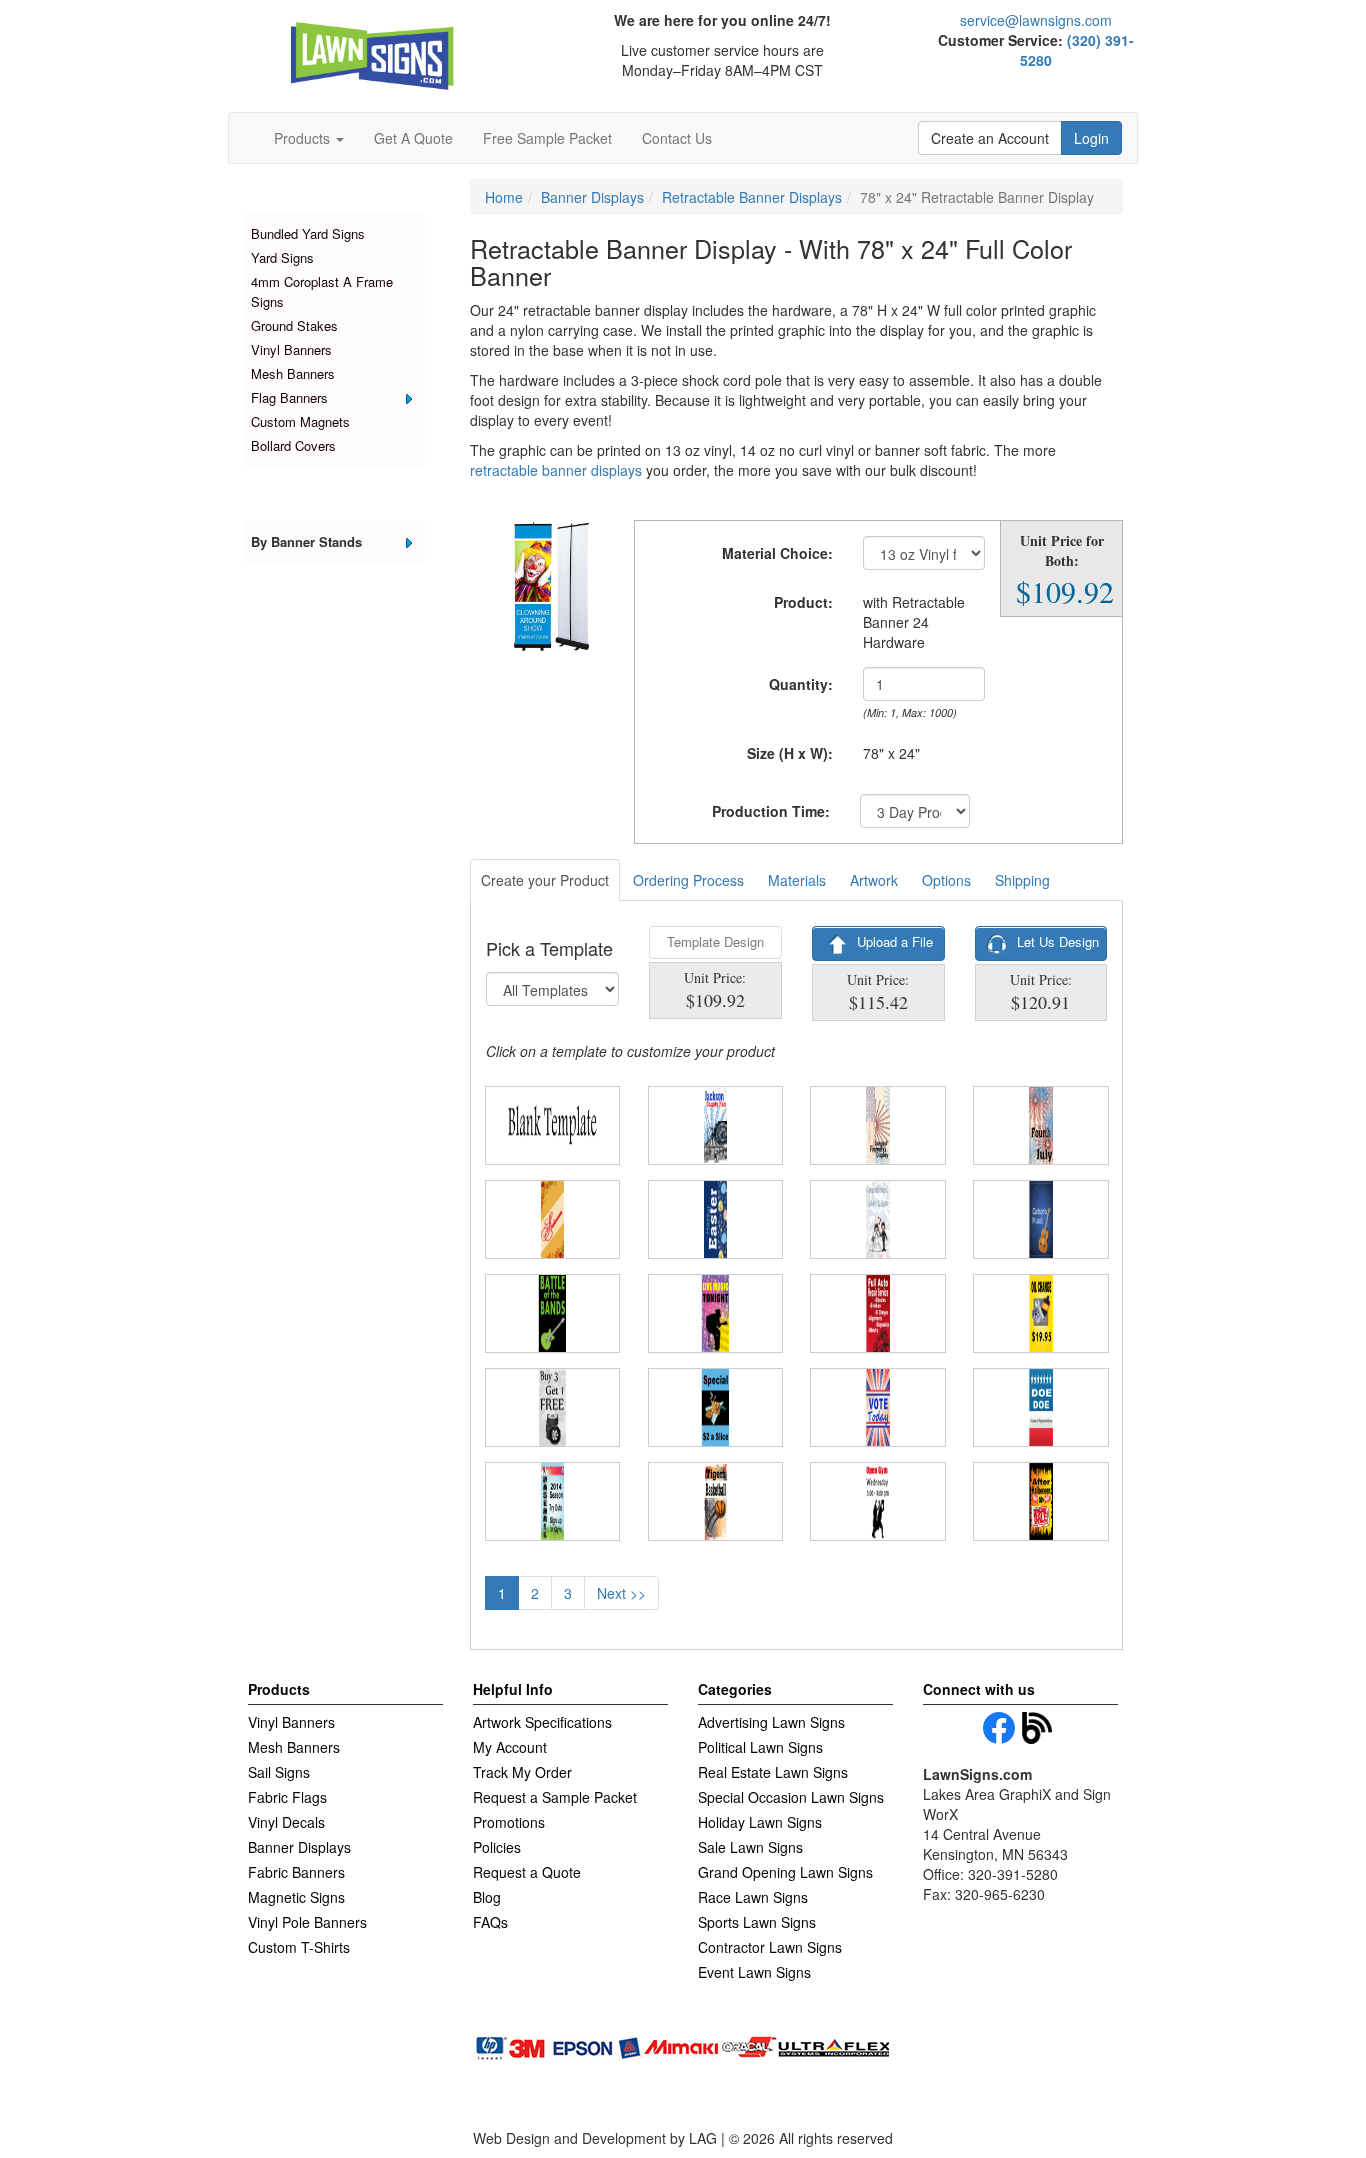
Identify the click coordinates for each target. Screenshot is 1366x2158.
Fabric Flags (287, 1797)
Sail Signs (279, 1772)
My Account (510, 1747)
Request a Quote (527, 1872)
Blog (487, 1897)
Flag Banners (289, 397)
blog (1038, 1728)
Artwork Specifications (542, 1722)
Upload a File (893, 941)
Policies (497, 1847)
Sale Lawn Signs (750, 1847)
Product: (803, 602)
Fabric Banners (296, 1872)
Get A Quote (413, 138)
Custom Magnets (300, 421)
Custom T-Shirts (299, 1947)
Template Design (715, 941)
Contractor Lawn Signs (770, 1947)
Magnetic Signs (296, 1897)
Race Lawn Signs (753, 1897)
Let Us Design (1056, 941)
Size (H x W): (790, 753)
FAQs (490, 1922)
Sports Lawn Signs (757, 1922)
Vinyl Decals (286, 1822)
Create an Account (990, 138)
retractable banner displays (556, 470)
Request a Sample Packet (555, 1797)
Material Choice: (777, 553)
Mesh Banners (293, 373)
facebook (999, 1728)
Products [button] (304, 138)
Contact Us (677, 138)
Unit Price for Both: (1062, 551)
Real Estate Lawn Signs (773, 1772)
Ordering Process (688, 880)
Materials (797, 880)
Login (1091, 138)
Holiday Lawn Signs (760, 1822)
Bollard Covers (293, 445)
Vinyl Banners (291, 349)
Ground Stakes (294, 325)
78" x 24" (891, 753)
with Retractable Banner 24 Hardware (914, 622)
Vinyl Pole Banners (307, 1922)
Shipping (1022, 880)
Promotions (509, 1822)
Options (946, 880)
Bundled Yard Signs (308, 233)
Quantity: (801, 684)
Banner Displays (299, 1847)
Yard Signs (282, 257)
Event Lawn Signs (754, 1972)
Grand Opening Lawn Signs (785, 1872)
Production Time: (771, 811)
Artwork (874, 880)
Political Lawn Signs (760, 1747)
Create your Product (545, 880)
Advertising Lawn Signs (771, 1722)
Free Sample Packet (547, 138)
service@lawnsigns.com (1036, 20)
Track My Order (522, 1772)
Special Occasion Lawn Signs (791, 1797)
